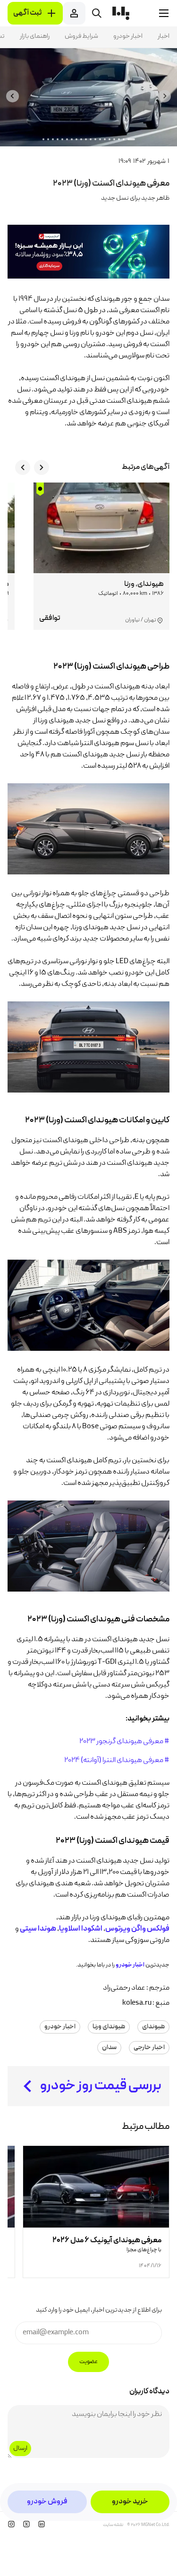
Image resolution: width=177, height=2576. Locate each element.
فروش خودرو (47, 2502)
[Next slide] (13, 96)
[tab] (131, 139)
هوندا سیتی (38, 1929)
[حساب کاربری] (74, 13)
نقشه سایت (113, 2525)
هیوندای (153, 2027)
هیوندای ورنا (109, 2027)
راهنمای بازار (35, 36)
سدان (109, 2048)
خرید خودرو (130, 2502)
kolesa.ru (137, 2003)
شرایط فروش (81, 36)
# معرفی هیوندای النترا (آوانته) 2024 (117, 1761)
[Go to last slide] (164, 96)
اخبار (164, 36)
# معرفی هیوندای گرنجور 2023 (124, 1742)
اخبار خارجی (149, 2048)
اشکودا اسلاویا (81, 1929)
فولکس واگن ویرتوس (137, 1929)
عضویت (88, 2362)
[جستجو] (97, 13)
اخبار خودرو (128, 36)
